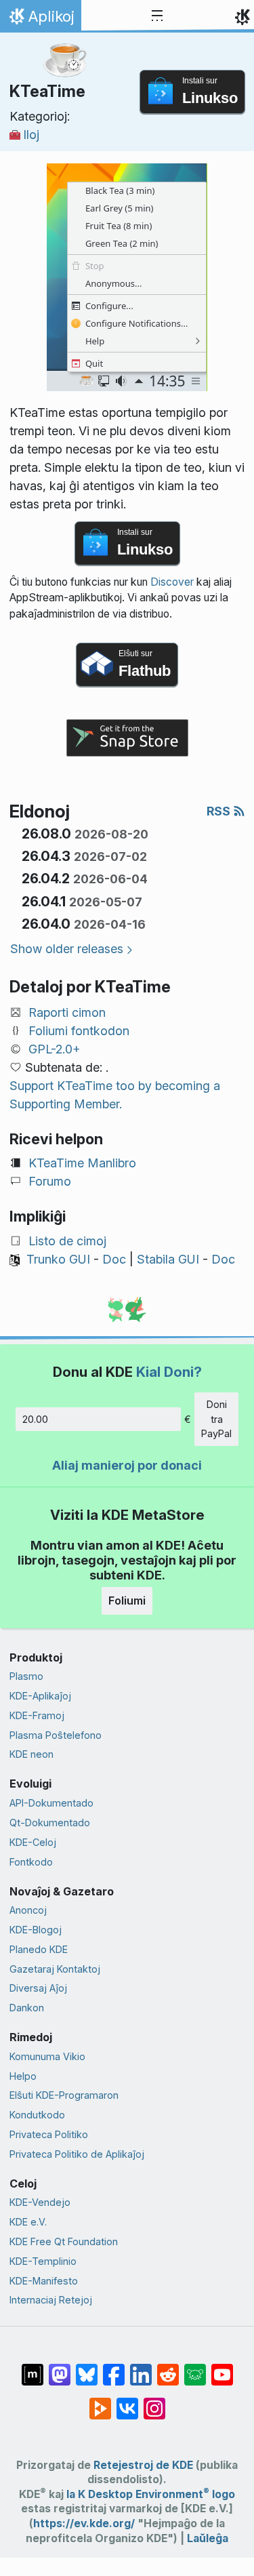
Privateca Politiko (49, 2134)
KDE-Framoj (37, 1715)
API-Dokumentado (51, 1803)
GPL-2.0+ (55, 1049)
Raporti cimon (67, 1012)
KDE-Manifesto (44, 2281)
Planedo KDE (39, 1949)
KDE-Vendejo (40, 2202)
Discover (172, 582)
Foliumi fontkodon (79, 1031)
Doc (114, 1259)
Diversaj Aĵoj (38, 1988)
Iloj (31, 135)
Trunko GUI (58, 1259)
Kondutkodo (37, 2115)
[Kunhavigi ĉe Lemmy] (195, 2368)
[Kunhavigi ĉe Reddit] (168, 2368)
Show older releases (67, 949)
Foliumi (127, 1601)
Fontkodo (31, 1862)
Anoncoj (28, 1910)
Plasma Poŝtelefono (56, 1735)
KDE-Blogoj (36, 1930)
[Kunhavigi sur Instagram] (154, 2402)
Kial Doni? (169, 1372)
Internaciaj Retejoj (51, 2300)
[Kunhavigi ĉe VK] (127, 2402)
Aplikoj (40, 20)
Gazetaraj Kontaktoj (55, 1969)
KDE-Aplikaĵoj (40, 1696)
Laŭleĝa (208, 2538)
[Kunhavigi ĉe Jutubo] (222, 2368)
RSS (220, 811)
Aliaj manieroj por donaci (127, 1465)
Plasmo (26, 1676)
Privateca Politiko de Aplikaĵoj (77, 2154)
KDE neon (31, 1754)
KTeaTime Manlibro (82, 1163)
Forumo (50, 1181)
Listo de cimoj (67, 1241)
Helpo (23, 2076)
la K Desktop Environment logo (151, 2494)
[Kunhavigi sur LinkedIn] (141, 2368)
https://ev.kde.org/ (84, 2523)
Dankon (27, 2008)
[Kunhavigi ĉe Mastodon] (60, 2368)
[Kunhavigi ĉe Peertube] (100, 2402)
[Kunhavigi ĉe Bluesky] (87, 2368)
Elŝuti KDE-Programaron (64, 2095)
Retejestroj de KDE (143, 2465)
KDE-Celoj (33, 1842)
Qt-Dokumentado (50, 1823)
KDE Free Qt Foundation (64, 2241)
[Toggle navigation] (157, 16)
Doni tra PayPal (216, 1419)
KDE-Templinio (43, 2261)
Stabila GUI (168, 1259)
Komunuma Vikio (47, 2056)
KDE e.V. (28, 2222)
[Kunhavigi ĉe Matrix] (33, 2368)
